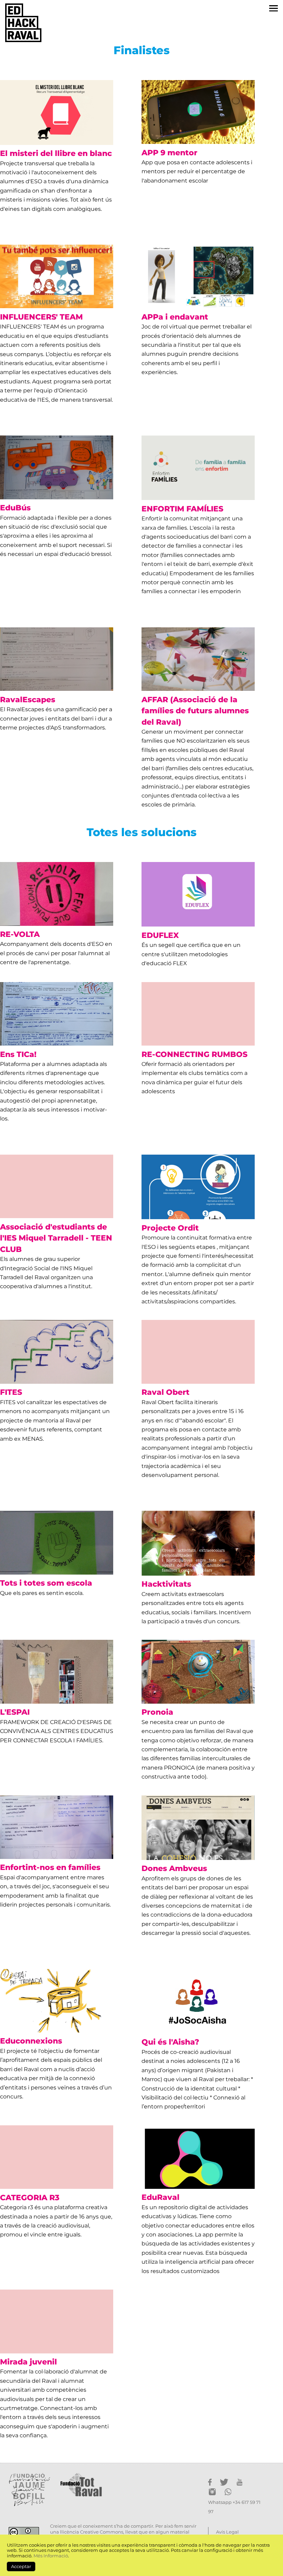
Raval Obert (165, 1392)
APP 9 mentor (169, 153)
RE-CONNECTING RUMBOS (194, 1054)
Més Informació (51, 2556)
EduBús (15, 508)
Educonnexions (31, 2041)
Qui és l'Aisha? (170, 2042)
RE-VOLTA (20, 934)
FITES (11, 1392)
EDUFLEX (160, 935)
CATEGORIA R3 (30, 2197)
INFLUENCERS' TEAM (41, 317)
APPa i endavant (175, 317)
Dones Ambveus (174, 1868)
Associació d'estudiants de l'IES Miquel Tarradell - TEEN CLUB (56, 1238)
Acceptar (21, 2567)
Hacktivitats (166, 1584)
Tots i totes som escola (46, 1583)
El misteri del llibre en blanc (56, 153)
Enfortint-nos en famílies (50, 1867)
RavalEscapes (28, 699)
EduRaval (160, 2197)
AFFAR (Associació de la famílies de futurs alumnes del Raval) (195, 711)
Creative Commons (102, 2532)
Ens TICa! (18, 1054)
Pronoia (157, 1712)
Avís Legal (227, 2532)
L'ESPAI (15, 1712)
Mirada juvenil (28, 2362)
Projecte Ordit (170, 1228)
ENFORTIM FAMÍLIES (182, 509)
